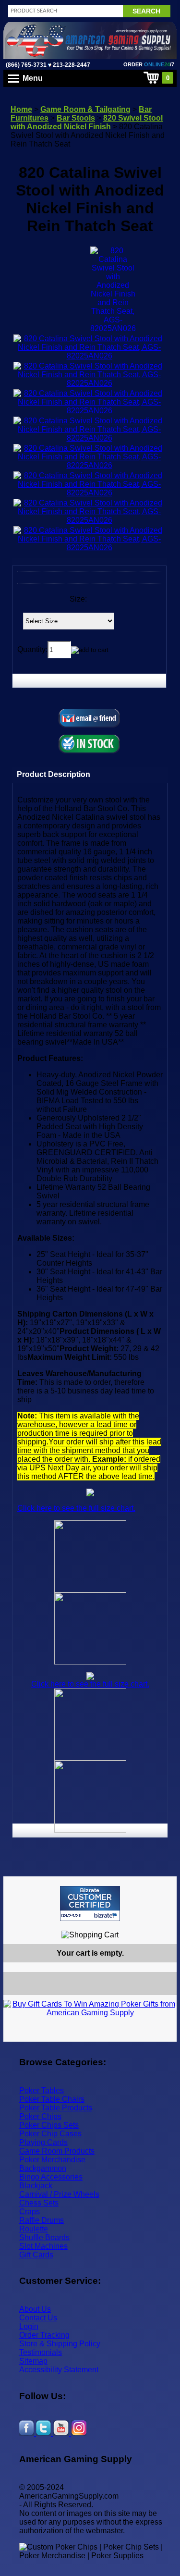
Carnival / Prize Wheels (59, 2194)
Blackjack (36, 2186)
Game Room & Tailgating (85, 109)
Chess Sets (39, 2203)
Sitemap (33, 2361)
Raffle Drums (42, 2220)
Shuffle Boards (44, 2237)
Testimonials (41, 2352)
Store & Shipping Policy (60, 2344)
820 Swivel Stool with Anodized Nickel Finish (87, 122)
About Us (35, 2309)
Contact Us (38, 2318)
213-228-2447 (71, 65)
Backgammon (43, 2168)
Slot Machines (43, 2246)
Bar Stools (76, 118)
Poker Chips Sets (49, 2125)
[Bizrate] (163, 1925)
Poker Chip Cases (50, 2134)
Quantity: (32, 649)
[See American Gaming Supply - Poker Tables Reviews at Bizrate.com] (90, 1904)
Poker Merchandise (52, 2160)
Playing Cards (43, 2142)
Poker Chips (40, 2116)
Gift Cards (36, 2255)
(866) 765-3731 (26, 65)
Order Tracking (44, 2335)
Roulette (34, 2229)
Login (29, 2326)
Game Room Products (57, 2151)
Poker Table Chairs (52, 2099)
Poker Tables (42, 2090)
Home (21, 109)
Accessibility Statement (59, 2370)
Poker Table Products (56, 2108)
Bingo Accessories (51, 2177)
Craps (30, 2212)
